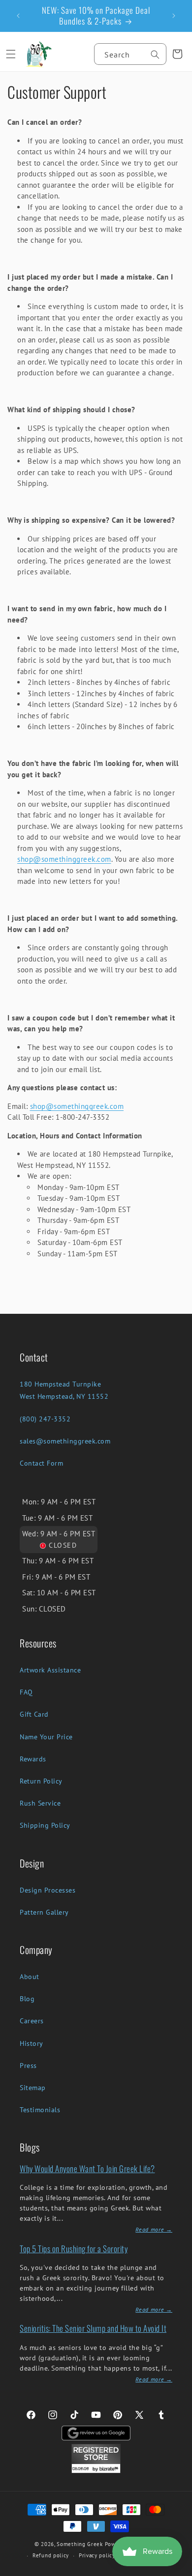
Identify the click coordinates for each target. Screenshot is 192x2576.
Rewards (33, 1759)
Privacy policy (97, 2555)
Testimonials (40, 2110)
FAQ (26, 1692)
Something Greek (80, 2544)
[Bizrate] (178, 2570)
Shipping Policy (45, 1825)
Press (28, 2066)
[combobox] (130, 54)
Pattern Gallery (44, 1912)
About (30, 1977)
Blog (27, 1999)
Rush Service (40, 1803)
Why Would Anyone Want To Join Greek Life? (87, 2168)
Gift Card (34, 1714)
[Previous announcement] (18, 16)
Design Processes (48, 1890)
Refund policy (51, 2555)
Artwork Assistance (50, 1670)
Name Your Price (46, 1737)
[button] (11, 54)
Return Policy (41, 1781)
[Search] (155, 55)
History (32, 2043)
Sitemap (33, 2088)
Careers (32, 2021)
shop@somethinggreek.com (64, 859)
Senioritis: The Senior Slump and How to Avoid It (93, 2328)
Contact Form (41, 1463)
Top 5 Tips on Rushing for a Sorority (74, 2249)
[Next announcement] (174, 16)
